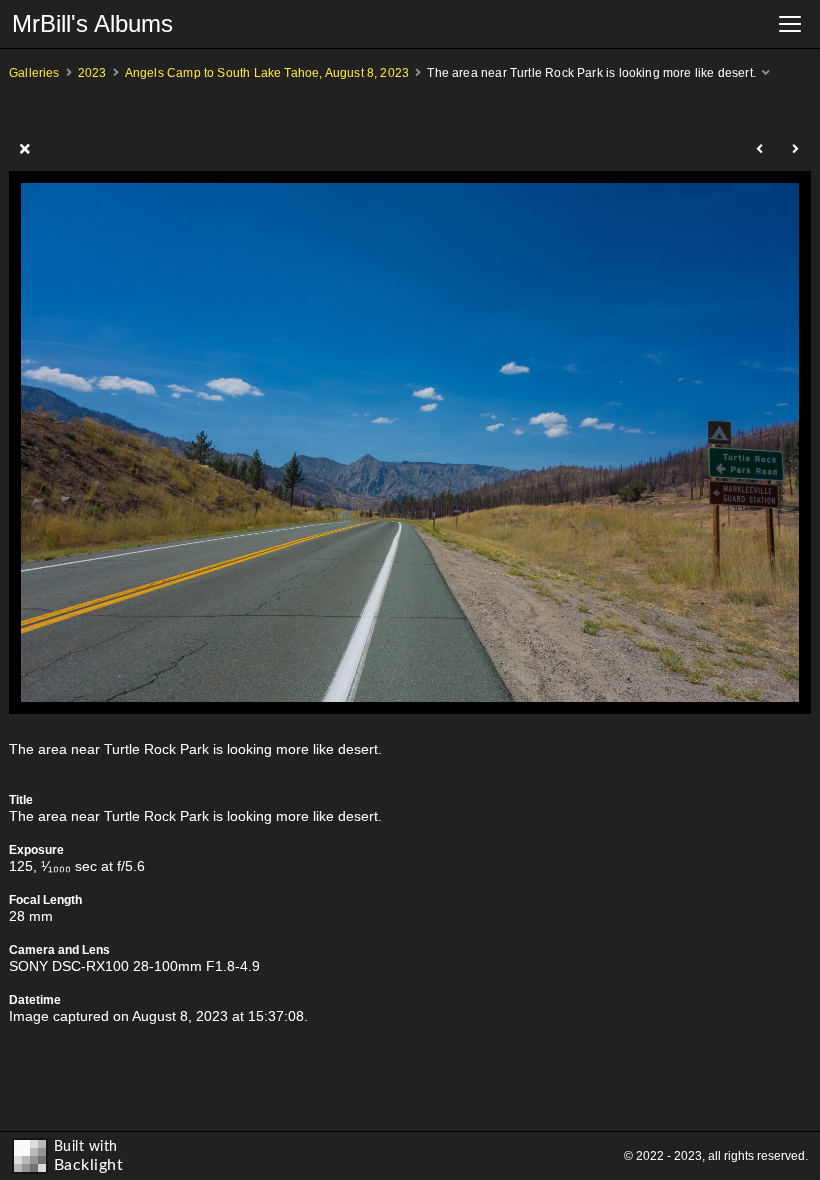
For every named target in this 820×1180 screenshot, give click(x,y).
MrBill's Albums (92, 23)
